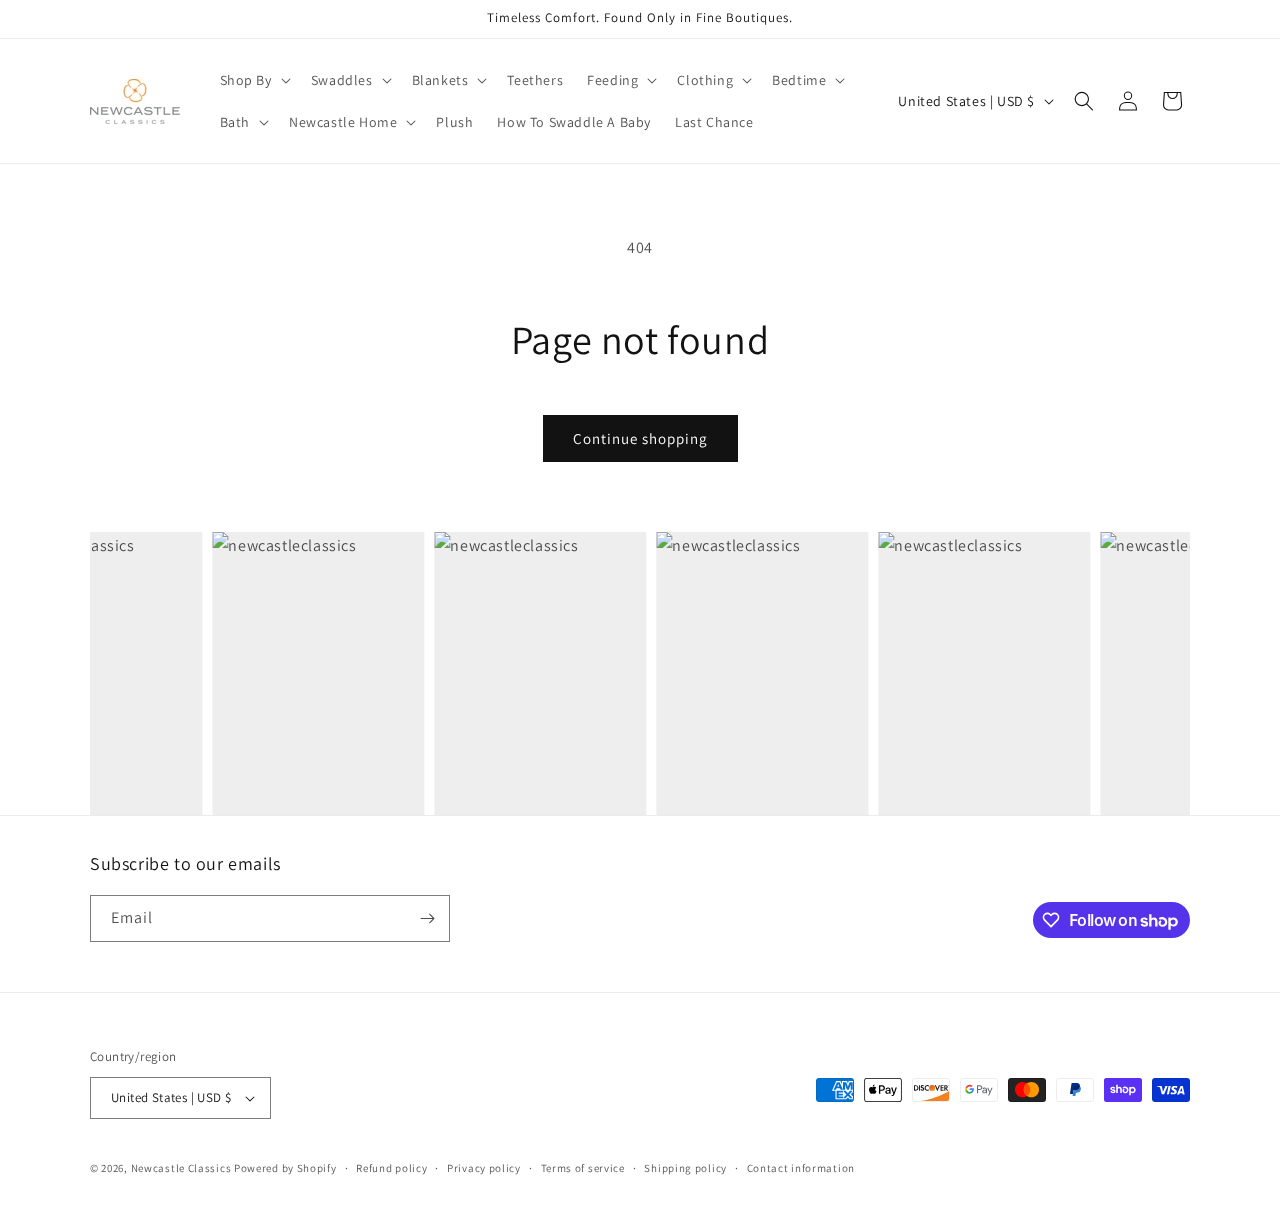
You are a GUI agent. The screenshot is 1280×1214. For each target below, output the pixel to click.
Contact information (801, 1168)
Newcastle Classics (181, 1168)
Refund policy (391, 1168)
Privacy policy (484, 1168)
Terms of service (583, 1168)
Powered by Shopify (285, 1168)
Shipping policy (685, 1168)
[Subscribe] (427, 918)
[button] (253, 80)
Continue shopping (640, 438)
